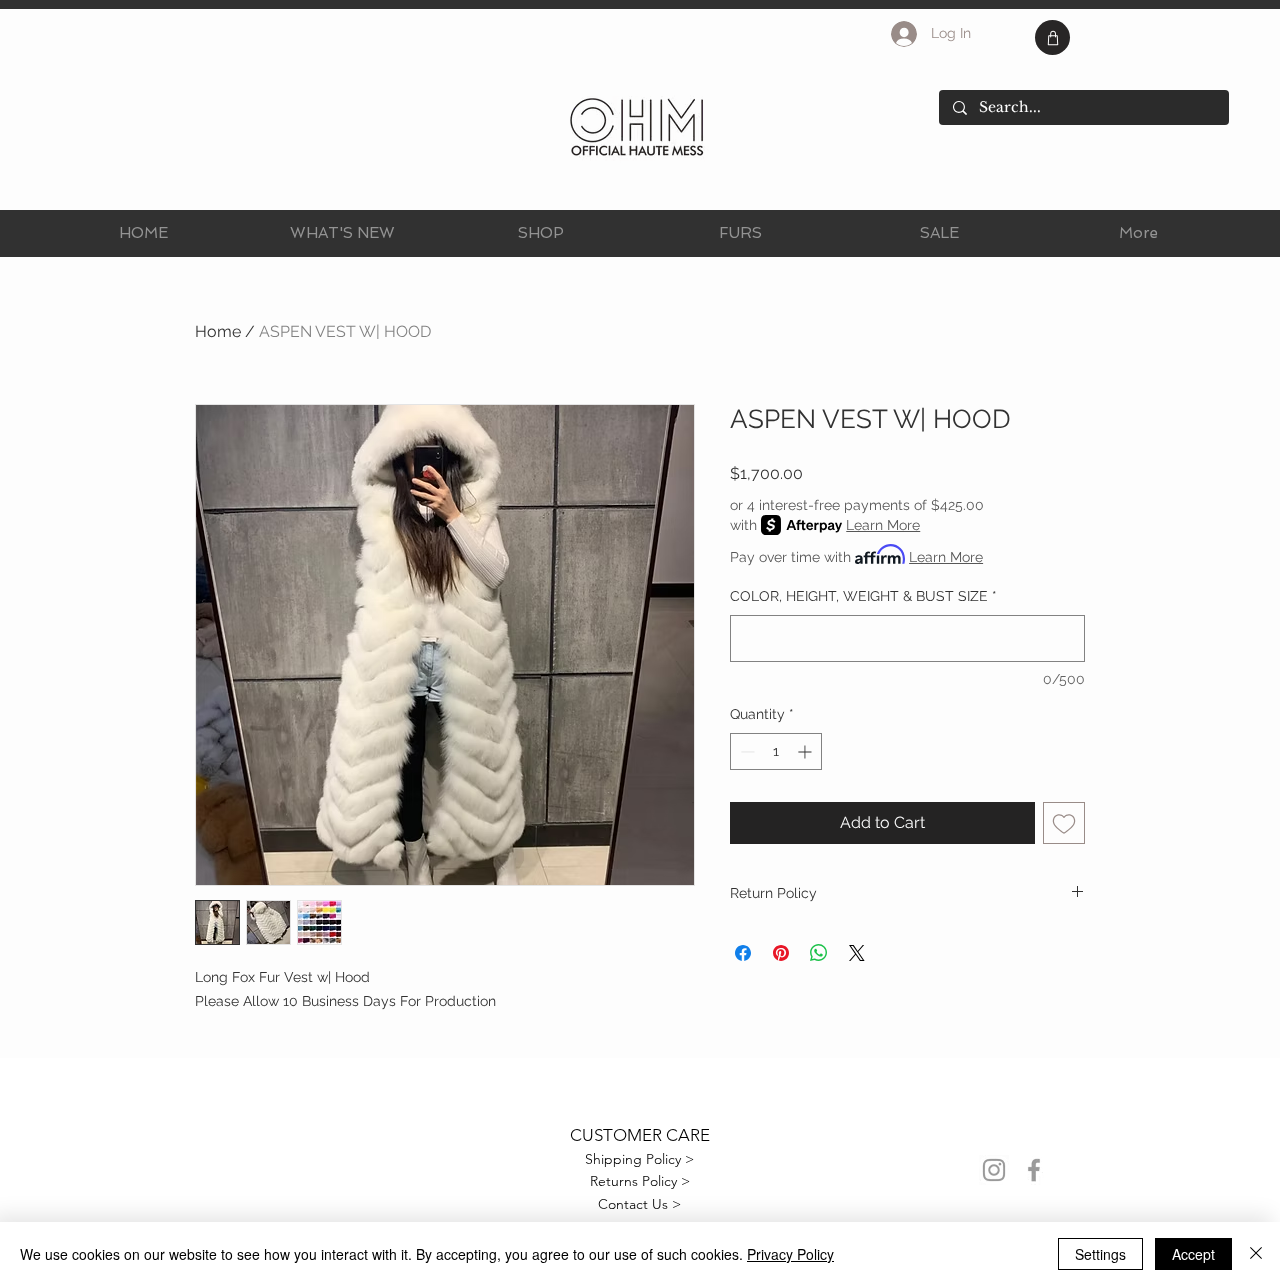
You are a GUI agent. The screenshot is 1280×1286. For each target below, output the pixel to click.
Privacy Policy (790, 1254)
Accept (1193, 1254)
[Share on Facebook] (743, 953)
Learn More (883, 525)
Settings (1100, 1254)
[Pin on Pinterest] (781, 953)
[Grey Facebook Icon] (1034, 1170)
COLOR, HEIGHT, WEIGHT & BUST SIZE (863, 596)
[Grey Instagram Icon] (994, 1170)
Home (218, 331)
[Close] (1256, 1254)
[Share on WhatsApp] (819, 953)
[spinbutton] (776, 751)
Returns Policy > (640, 1181)
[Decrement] (745, 751)
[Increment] (806, 751)
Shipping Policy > (639, 1159)
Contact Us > (639, 1204)
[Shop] (1052, 37)
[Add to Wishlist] (1064, 823)
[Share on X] (857, 953)
